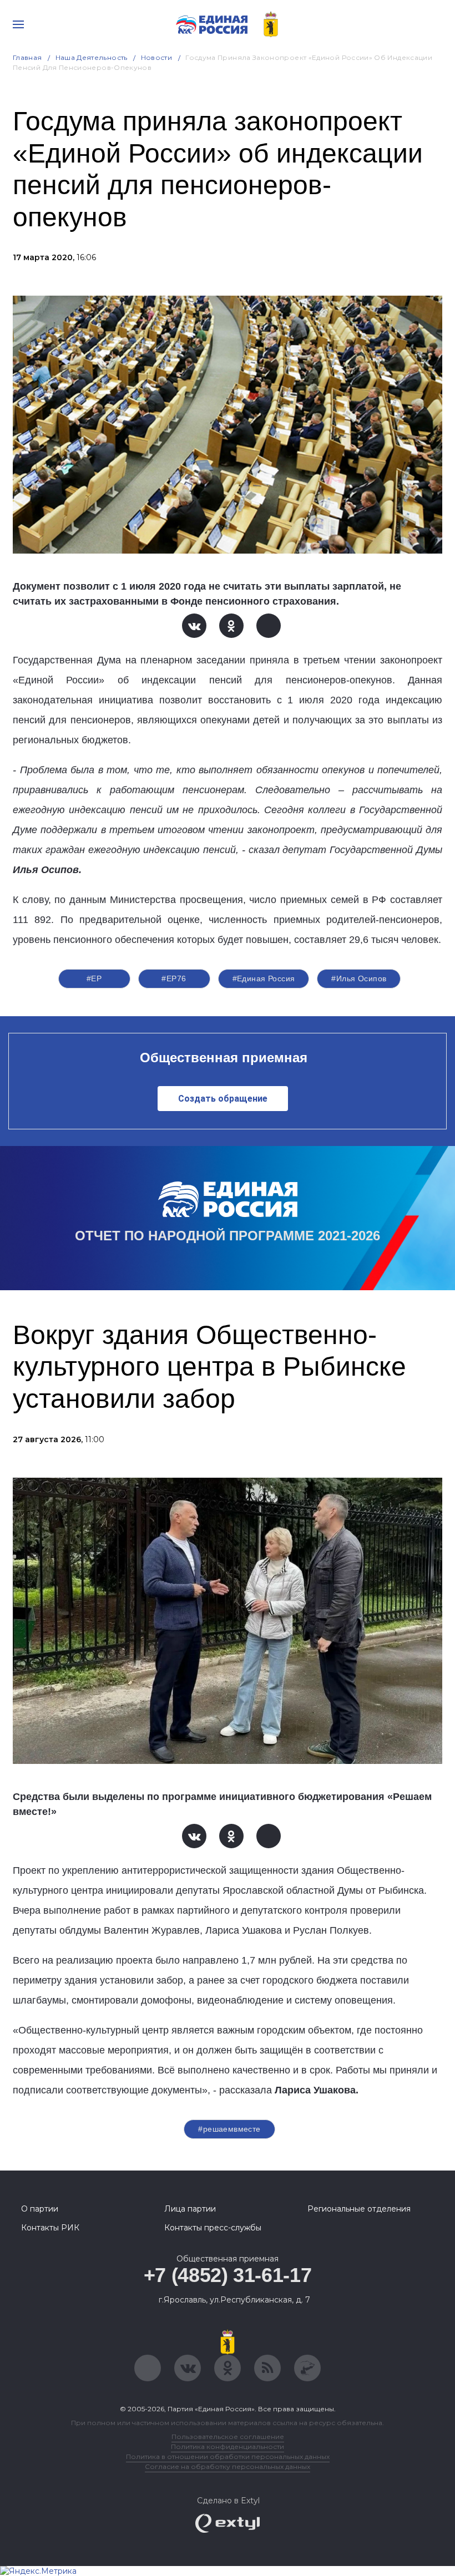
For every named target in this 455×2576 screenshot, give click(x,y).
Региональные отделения (359, 2209)
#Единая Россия (264, 978)
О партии (40, 2209)
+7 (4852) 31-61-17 (228, 2275)
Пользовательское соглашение (228, 2436)
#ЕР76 (174, 978)
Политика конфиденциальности (228, 2446)
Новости (157, 57)
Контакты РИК (50, 2228)
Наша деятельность (92, 57)
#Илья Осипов (359, 978)
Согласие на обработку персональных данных (228, 2466)
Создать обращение (223, 1099)
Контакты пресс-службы (213, 2228)
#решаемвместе (229, 2129)
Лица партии (190, 2209)
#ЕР (94, 978)
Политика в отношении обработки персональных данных (228, 2456)
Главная (27, 57)
